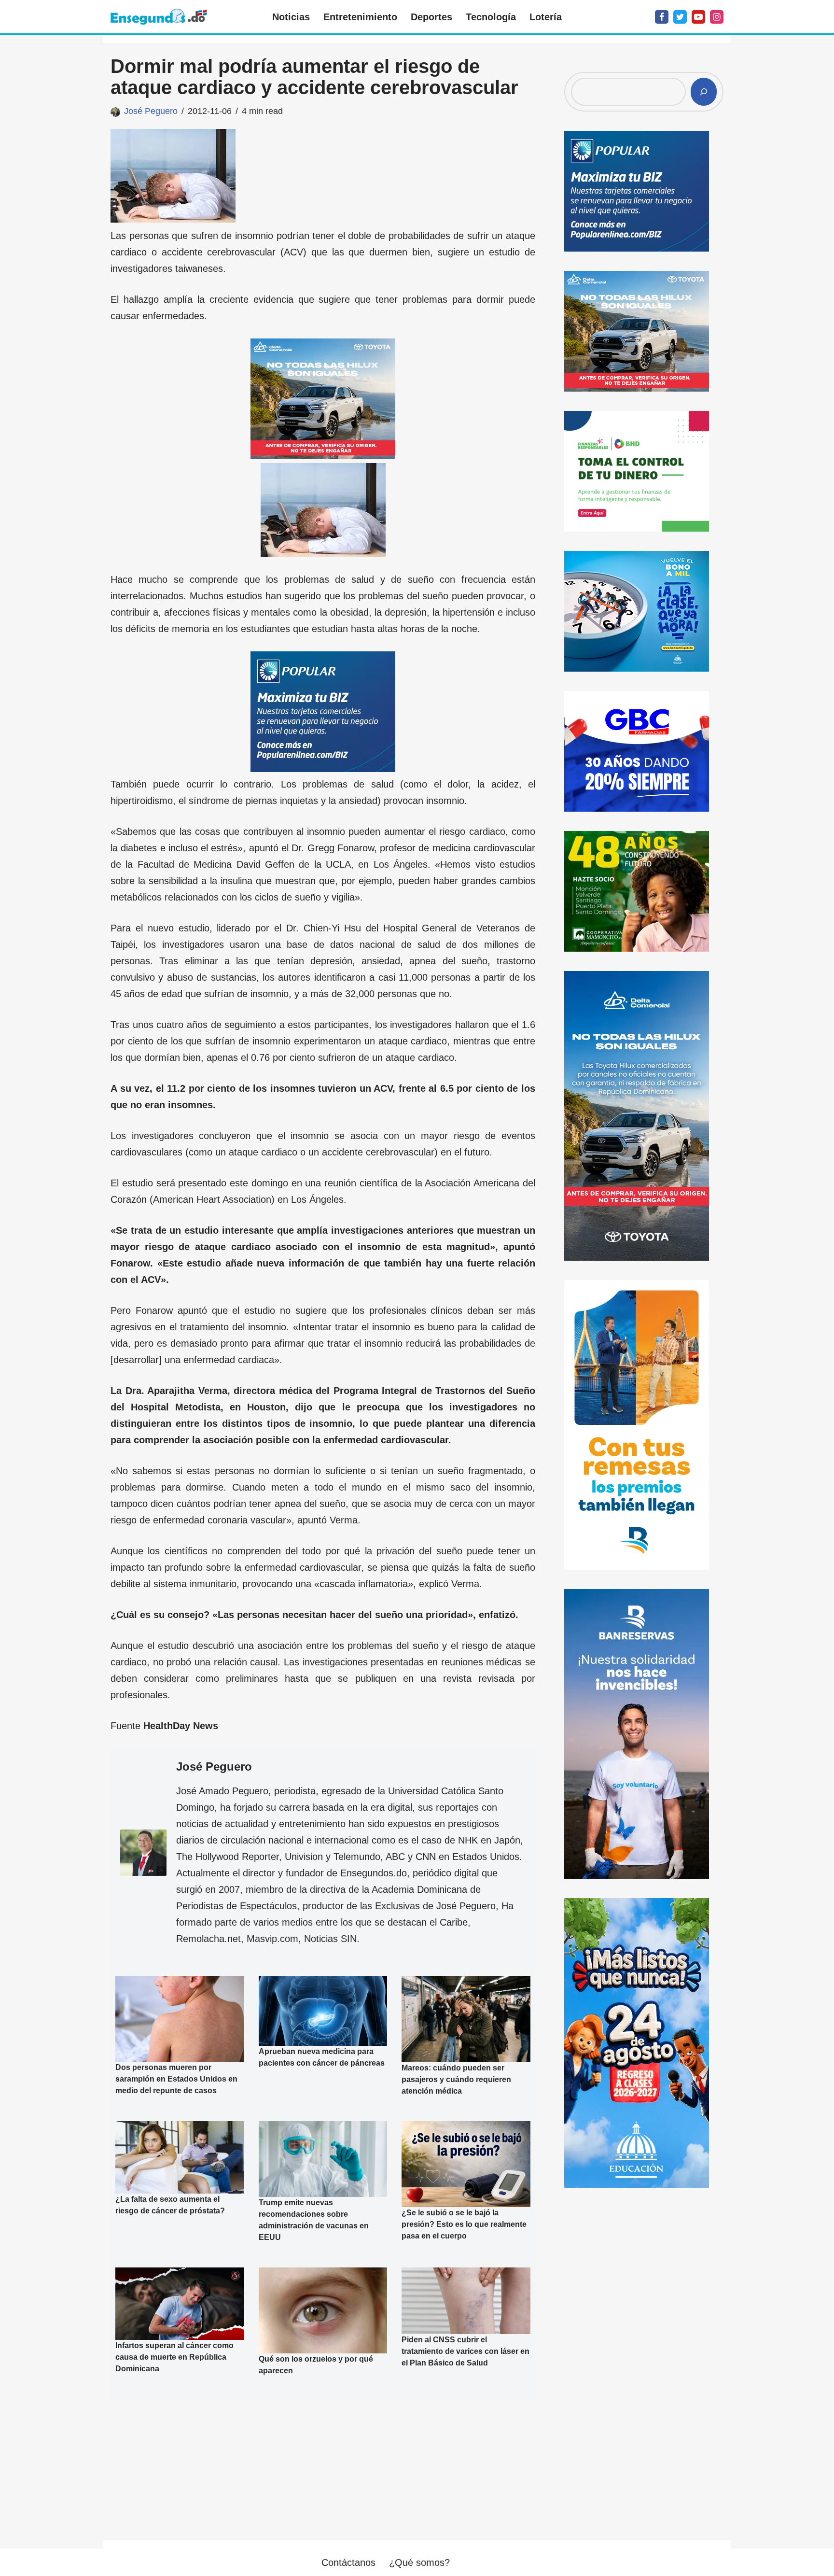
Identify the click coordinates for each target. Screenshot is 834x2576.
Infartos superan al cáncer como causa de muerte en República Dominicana (174, 2357)
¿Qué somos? (419, 2562)
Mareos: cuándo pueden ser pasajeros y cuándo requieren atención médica (456, 2079)
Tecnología (491, 17)
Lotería (546, 17)
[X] (680, 17)
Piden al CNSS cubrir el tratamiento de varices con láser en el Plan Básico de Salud (466, 2351)
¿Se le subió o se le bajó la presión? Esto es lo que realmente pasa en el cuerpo (464, 2224)
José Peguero (151, 111)
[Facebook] (662, 17)
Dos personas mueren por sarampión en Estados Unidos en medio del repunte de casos (176, 2079)
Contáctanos (348, 2562)
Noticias (291, 17)
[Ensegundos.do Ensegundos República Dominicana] (159, 17)
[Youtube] (698, 17)
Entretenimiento (360, 17)
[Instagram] (717, 17)
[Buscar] (704, 92)
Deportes (431, 17)
